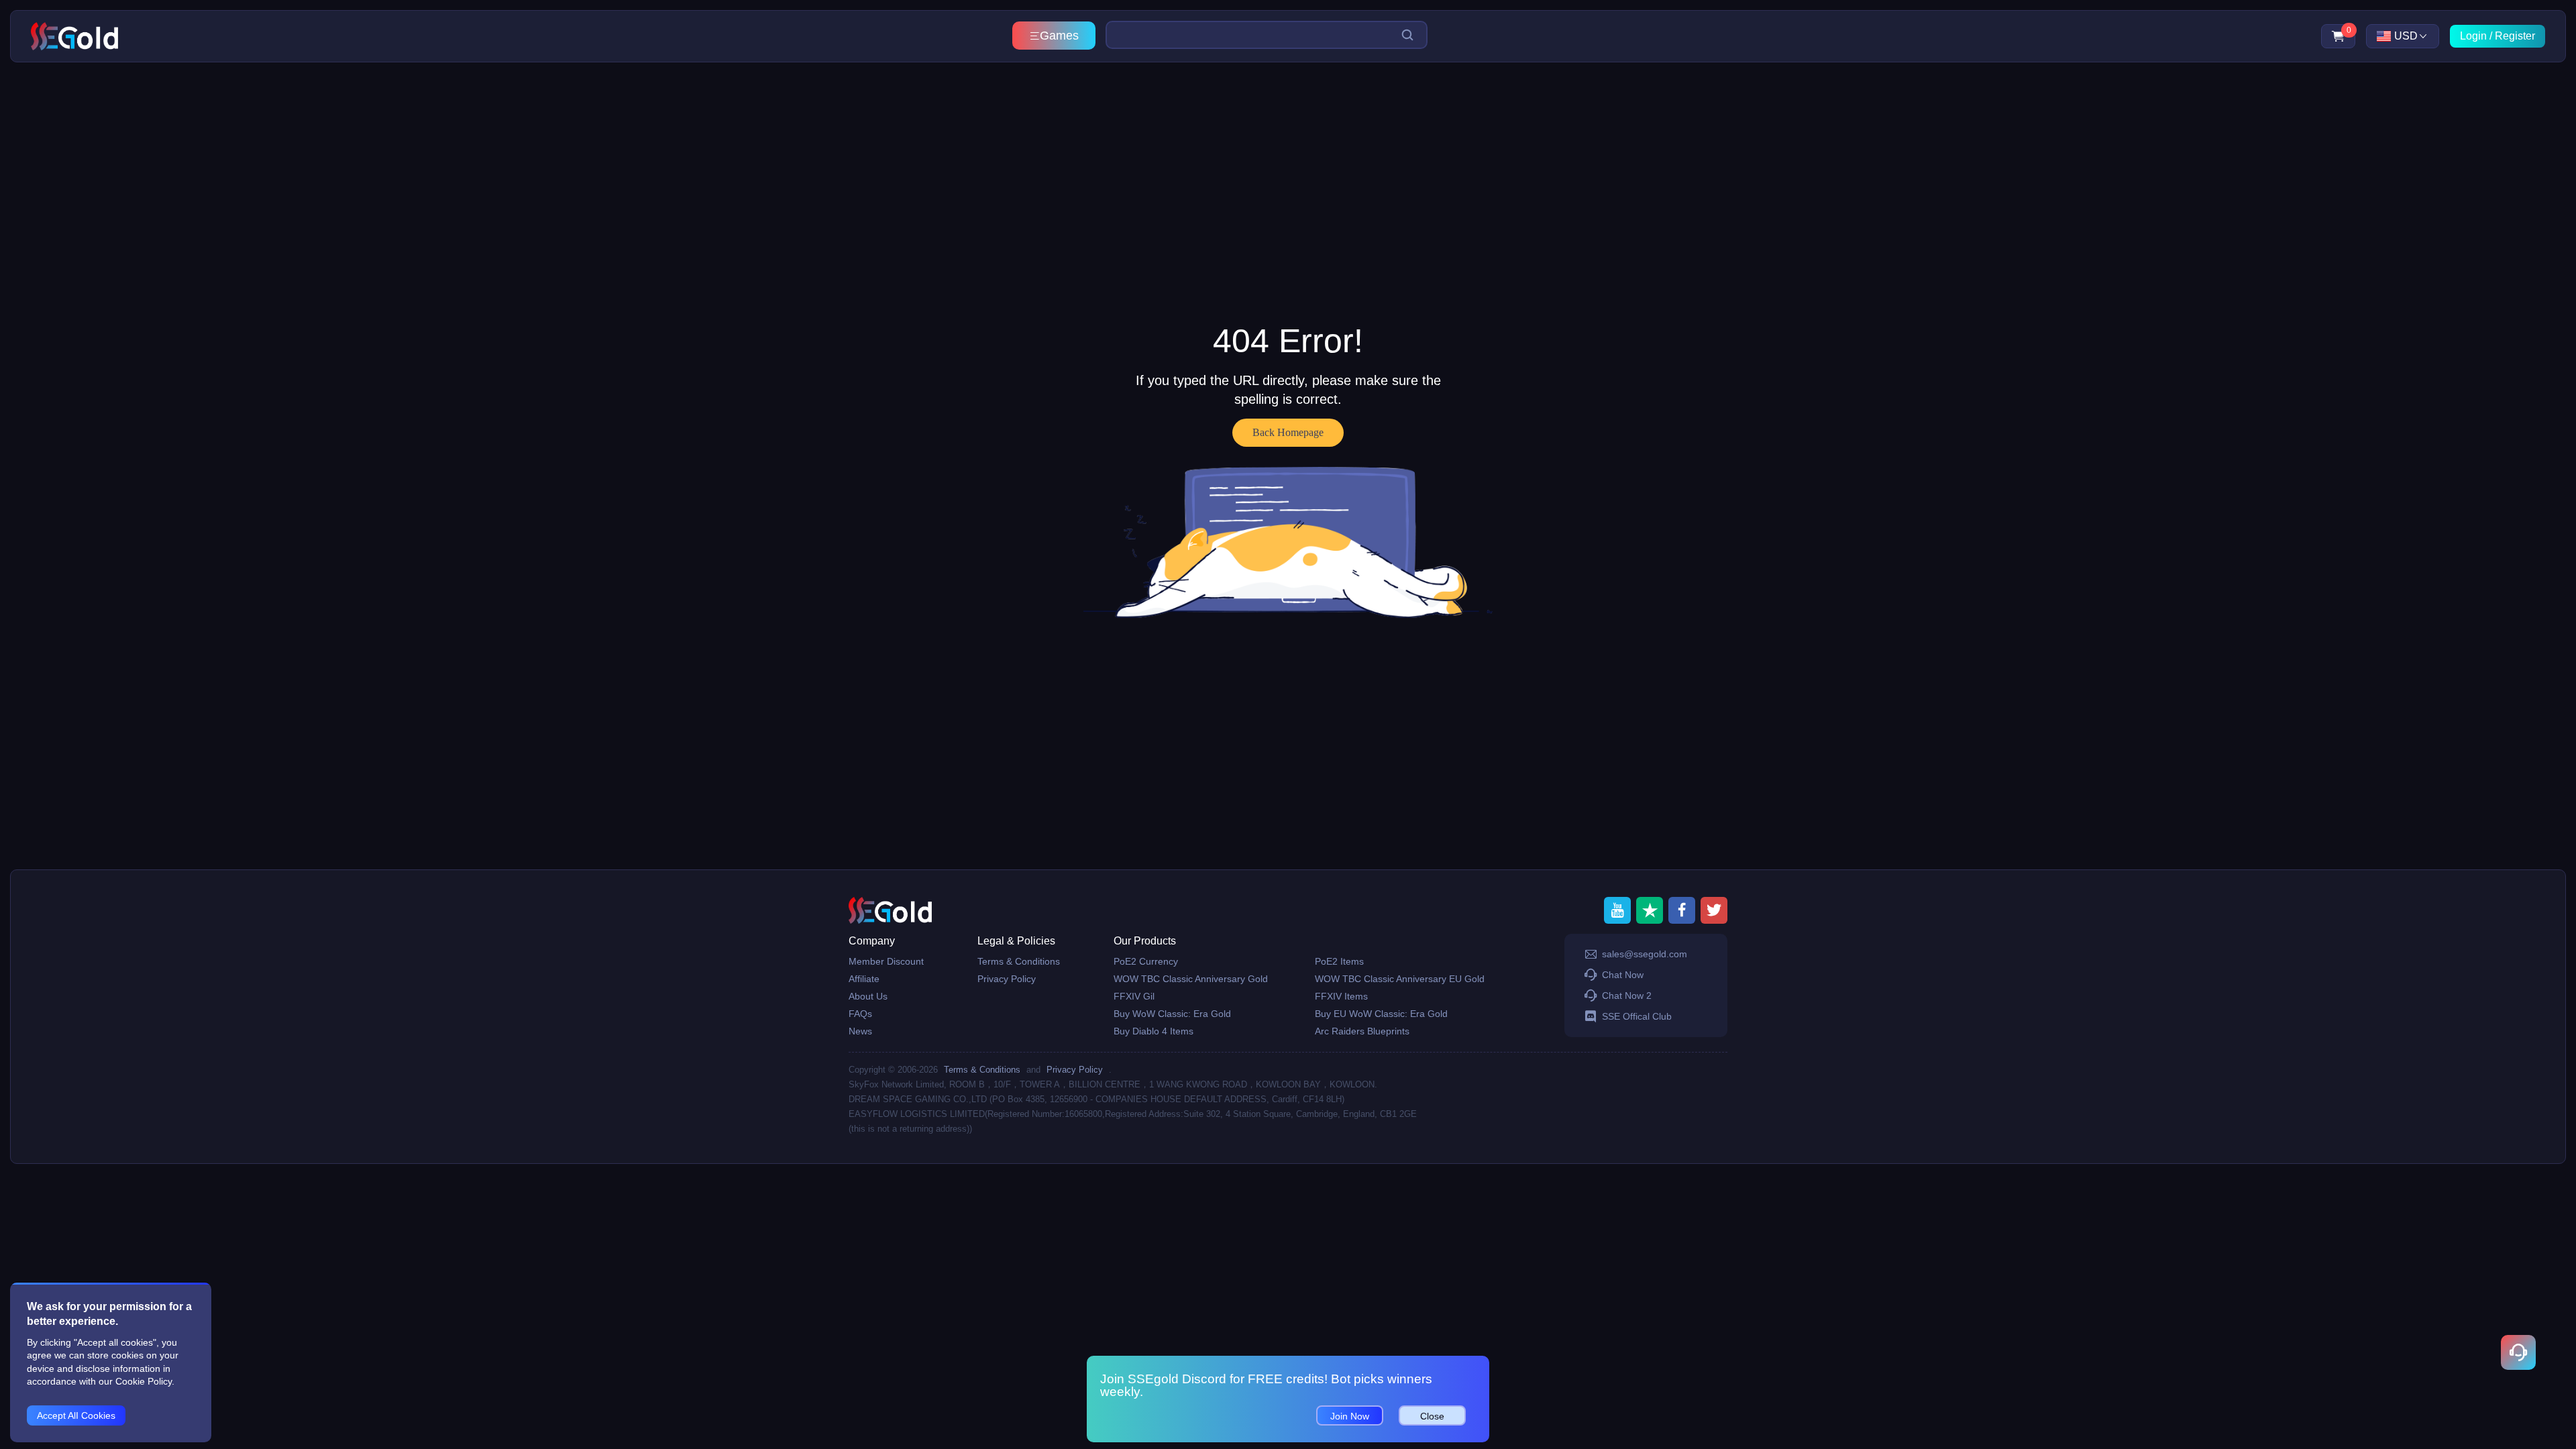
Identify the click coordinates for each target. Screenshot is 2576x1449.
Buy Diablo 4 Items (1153, 1031)
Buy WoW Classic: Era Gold (1172, 1014)
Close (1432, 1416)
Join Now (1350, 1416)
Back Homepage (1288, 432)
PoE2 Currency (1146, 961)
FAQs (860, 1014)
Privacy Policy (1007, 979)
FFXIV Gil (1134, 996)
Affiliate (864, 979)
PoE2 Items (1339, 961)
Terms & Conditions (1019, 961)
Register (2515, 36)
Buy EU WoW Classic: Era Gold (1381, 1014)
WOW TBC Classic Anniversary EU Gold (1400, 979)
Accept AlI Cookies (76, 1415)
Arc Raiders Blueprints (1362, 1031)
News (860, 1031)
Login (2473, 36)
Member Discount (886, 961)
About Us (868, 996)
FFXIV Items (1341, 996)
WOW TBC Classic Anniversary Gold (1191, 979)
